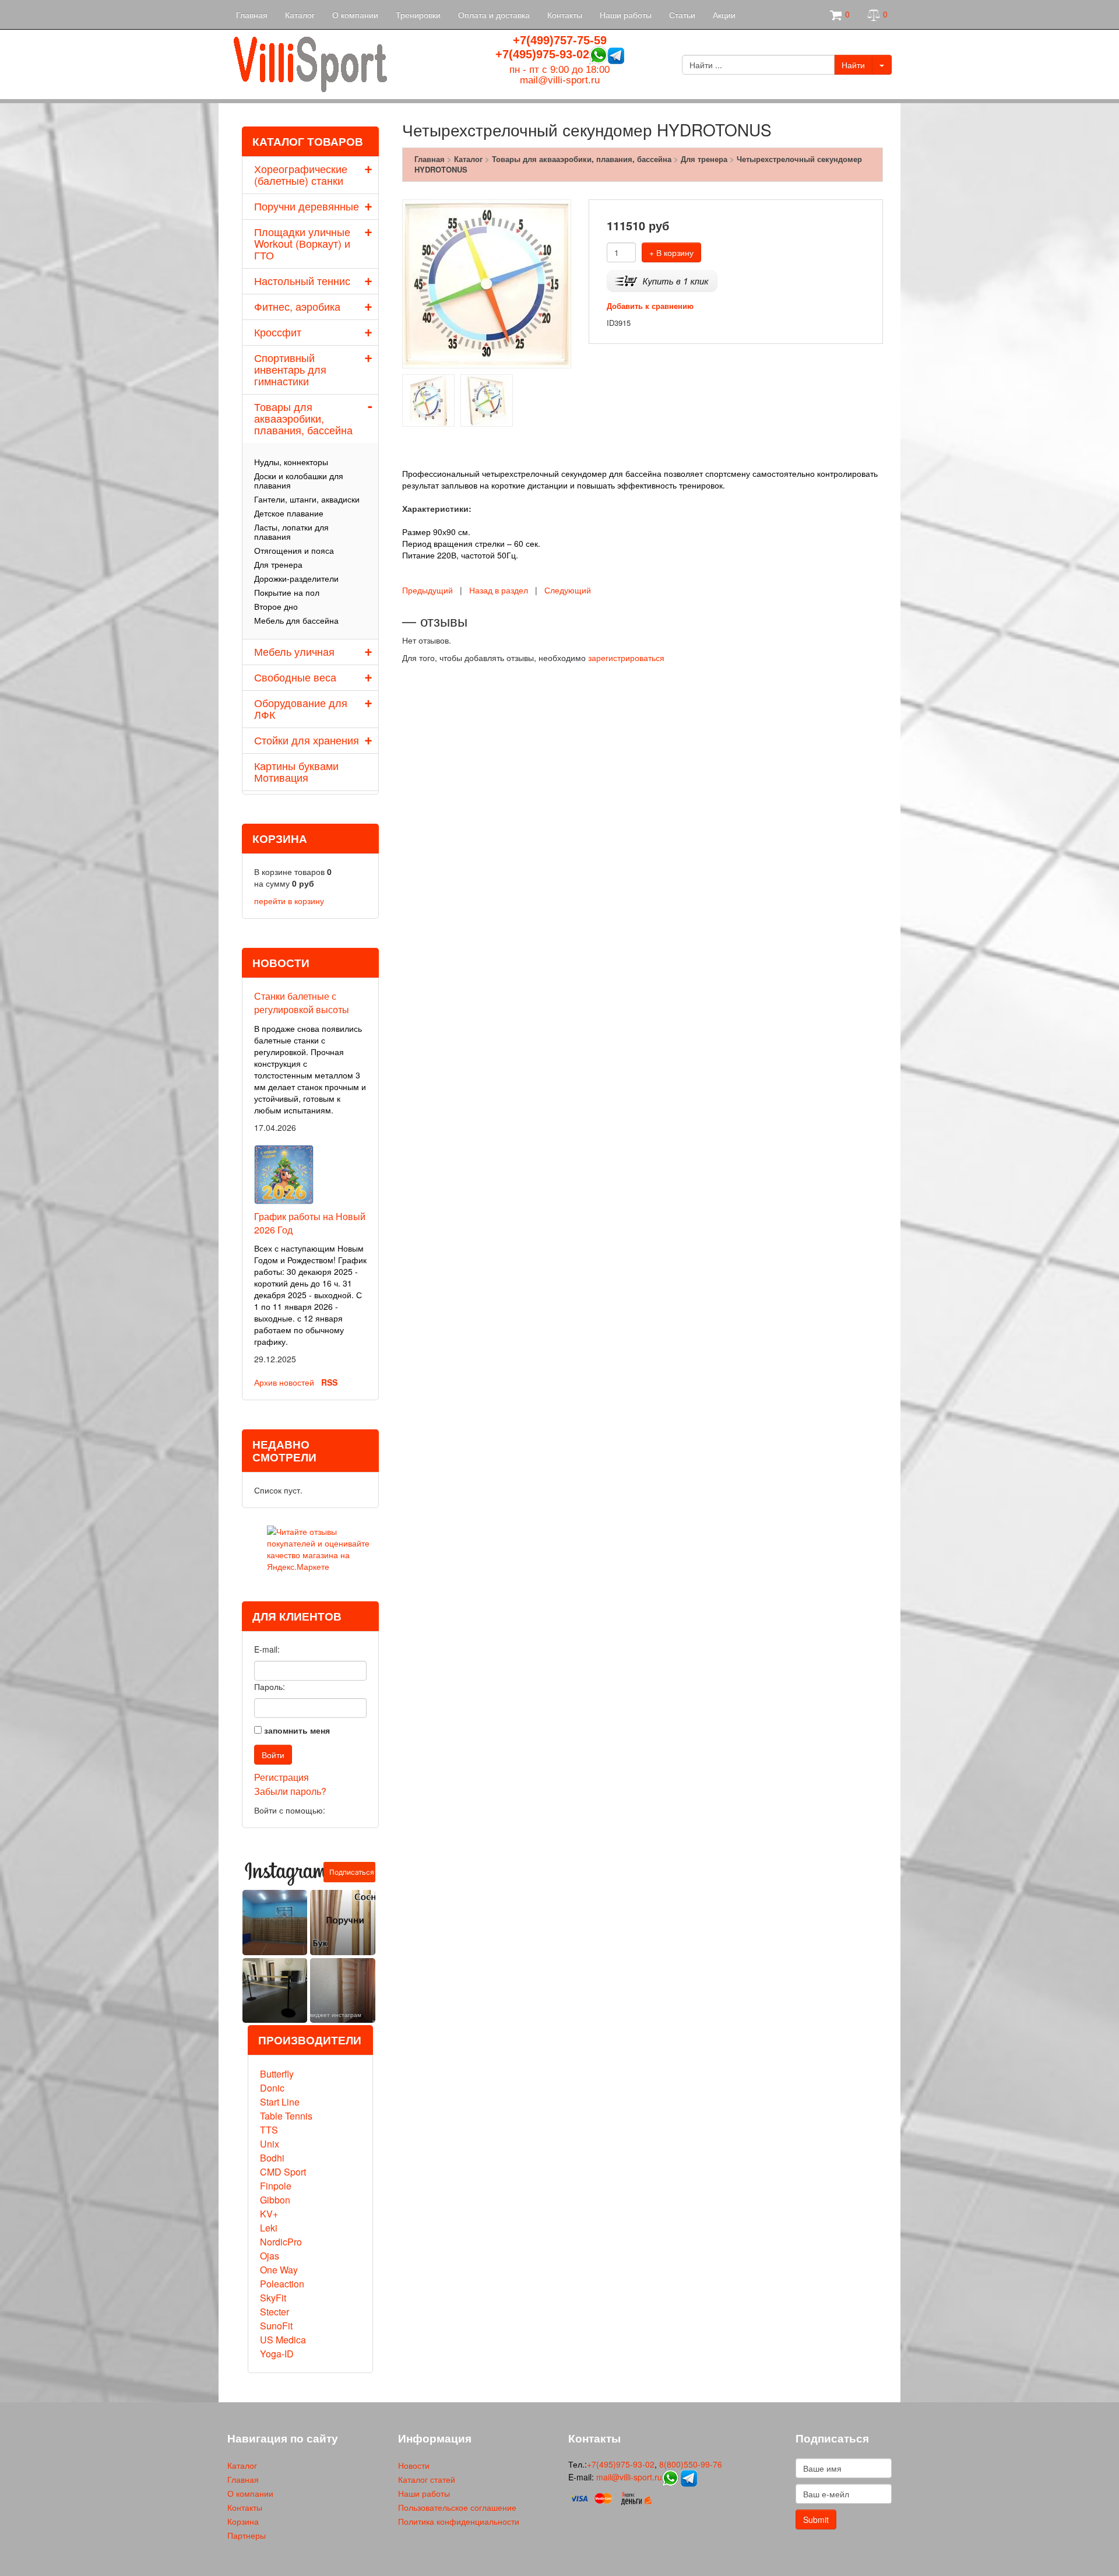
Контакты (565, 15)
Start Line (280, 2102)
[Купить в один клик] (662, 280)
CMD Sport (283, 2172)
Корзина (243, 2521)
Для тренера (278, 564)
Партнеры (247, 2535)
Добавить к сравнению (650, 306)
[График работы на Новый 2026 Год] (284, 1173)
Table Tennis (286, 2116)
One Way (279, 2270)
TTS (269, 2130)
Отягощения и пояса (294, 550)
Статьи (682, 15)
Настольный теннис (302, 280)
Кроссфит (278, 332)
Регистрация (281, 1777)
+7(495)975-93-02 (542, 54)
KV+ (269, 2214)
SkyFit (273, 2298)
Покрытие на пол (287, 592)
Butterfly (277, 2074)
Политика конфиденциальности (459, 2521)
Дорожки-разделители (296, 578)
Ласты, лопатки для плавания (291, 532)
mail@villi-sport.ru (560, 80)
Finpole (276, 2186)
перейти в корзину (289, 901)
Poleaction (282, 2284)
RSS (329, 1382)
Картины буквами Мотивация (296, 771)
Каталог (300, 15)
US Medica (283, 2340)
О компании (355, 15)
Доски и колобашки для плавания (299, 480)
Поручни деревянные (307, 206)
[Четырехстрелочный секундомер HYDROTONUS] (487, 283)
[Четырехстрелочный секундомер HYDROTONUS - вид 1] (428, 399)
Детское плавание (289, 513)
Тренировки (418, 15)
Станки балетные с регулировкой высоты (302, 1003)
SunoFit (276, 2326)
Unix (270, 2144)
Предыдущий (427, 590)
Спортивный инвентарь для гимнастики (290, 369)
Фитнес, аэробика (297, 306)
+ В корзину (671, 252)
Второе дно (276, 606)
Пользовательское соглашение (457, 2507)
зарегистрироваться (626, 658)
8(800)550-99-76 (691, 2464)
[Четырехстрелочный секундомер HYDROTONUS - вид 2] (487, 399)
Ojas (270, 2256)
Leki (269, 2228)
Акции (724, 15)
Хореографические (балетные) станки (301, 174)
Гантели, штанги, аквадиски (307, 499)
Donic (272, 2088)
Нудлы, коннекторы (291, 462)
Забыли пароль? (290, 1791)
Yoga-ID (277, 2354)
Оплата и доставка (494, 15)
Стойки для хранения (307, 740)
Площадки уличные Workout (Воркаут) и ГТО (302, 243)
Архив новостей (284, 1382)
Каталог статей (427, 2479)
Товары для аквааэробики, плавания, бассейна (303, 418)
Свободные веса (295, 677)
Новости (414, 2465)
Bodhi (272, 2158)
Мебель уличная (294, 651)
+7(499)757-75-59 (560, 40)
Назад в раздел (499, 590)
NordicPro (281, 2242)
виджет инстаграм (335, 2015)
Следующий (568, 590)
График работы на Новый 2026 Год (310, 1223)
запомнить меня (297, 1730)
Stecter (275, 2312)
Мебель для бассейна (296, 620)
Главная (252, 15)
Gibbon (275, 2200)
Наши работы (626, 15)
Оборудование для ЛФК (301, 708)
